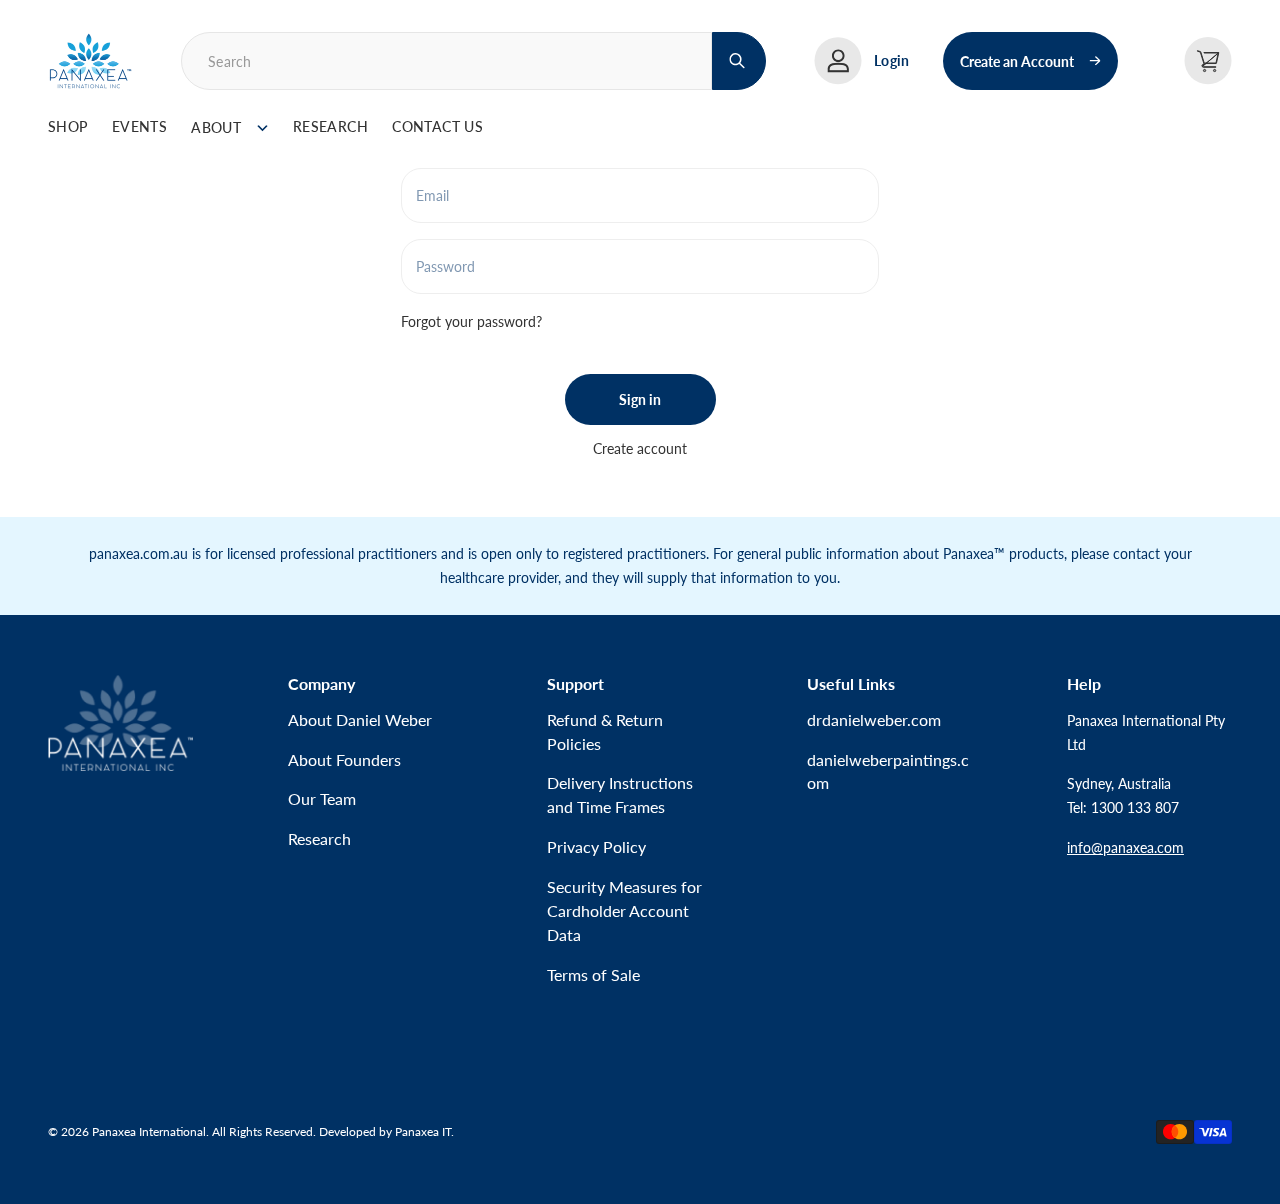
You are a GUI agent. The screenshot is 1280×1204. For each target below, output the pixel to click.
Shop (68, 126)
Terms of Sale (593, 974)
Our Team (322, 798)
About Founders (344, 759)
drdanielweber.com (874, 719)
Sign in (640, 399)
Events (140, 126)
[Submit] (739, 61)
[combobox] (446, 61)
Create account (640, 448)
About (216, 127)
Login (891, 60)
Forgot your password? (471, 321)
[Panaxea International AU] (90, 61)
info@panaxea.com (1125, 847)
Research (330, 126)
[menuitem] (68, 128)
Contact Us (437, 126)
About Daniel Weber (360, 719)
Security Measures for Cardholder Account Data (624, 910)
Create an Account (1017, 61)
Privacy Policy (596, 846)
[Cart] (1208, 61)
